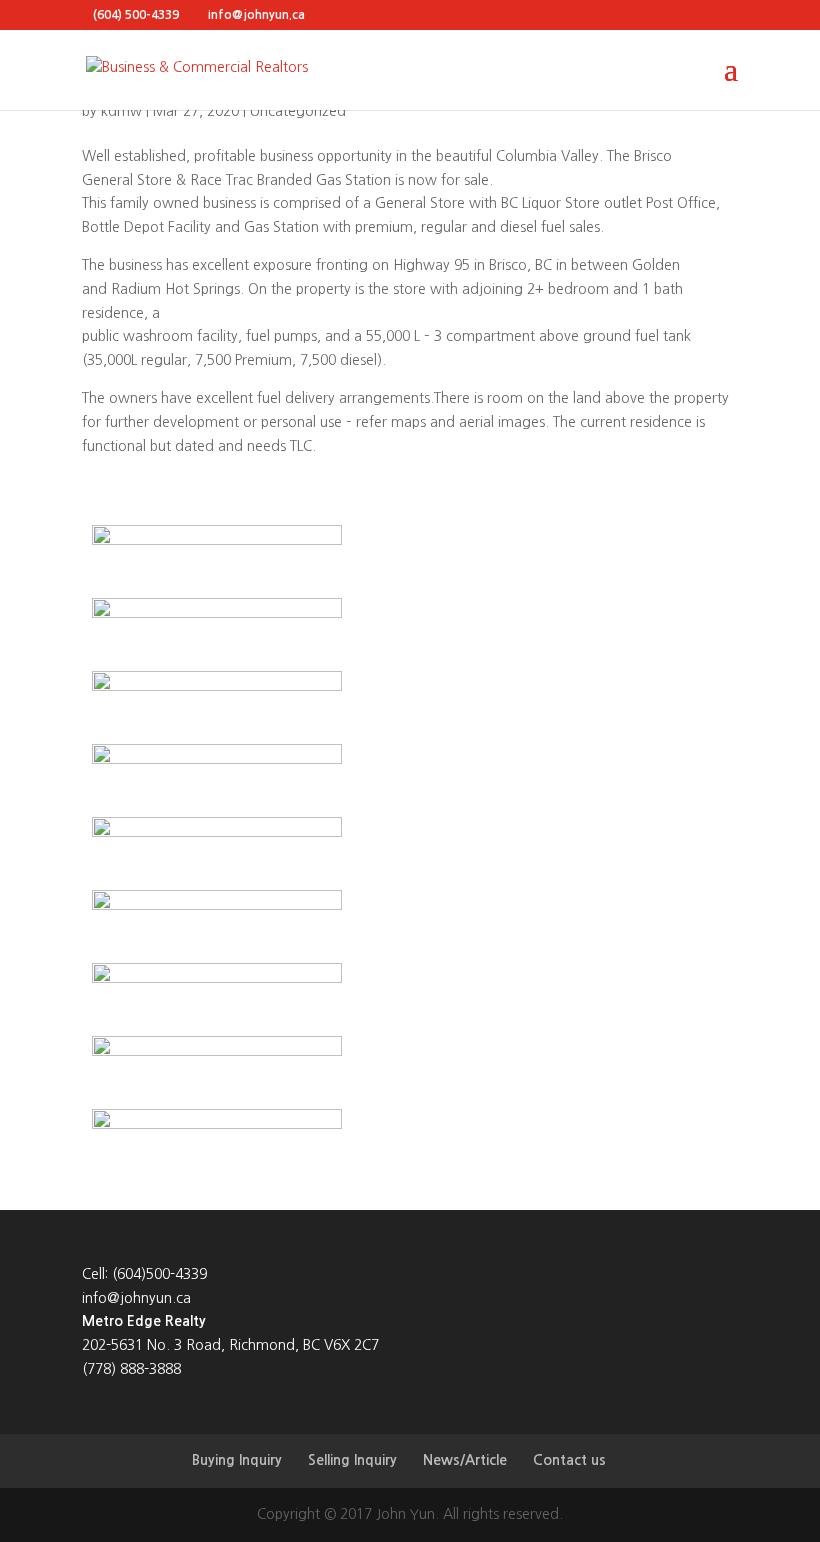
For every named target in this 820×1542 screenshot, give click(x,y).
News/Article (465, 1460)
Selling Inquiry (352, 1460)
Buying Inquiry (237, 1460)
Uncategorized (298, 111)
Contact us (569, 1460)
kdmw (121, 111)
